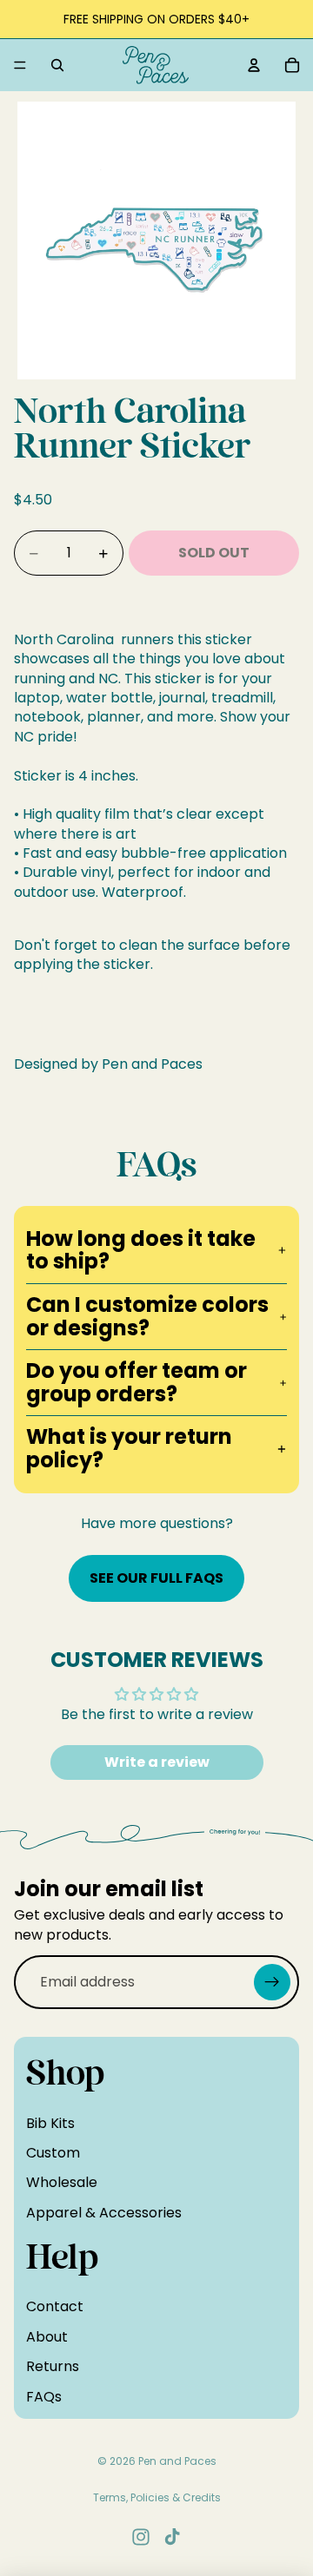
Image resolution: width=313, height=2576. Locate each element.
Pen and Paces (177, 2461)
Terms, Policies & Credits (157, 2497)
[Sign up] (272, 1982)
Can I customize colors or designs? (147, 1316)
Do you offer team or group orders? (137, 1382)
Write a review (157, 1762)
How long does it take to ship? (141, 1250)
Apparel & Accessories (104, 2213)
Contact (55, 2306)
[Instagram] (141, 2537)
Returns (53, 2366)
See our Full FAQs (156, 1578)
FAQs (44, 2397)
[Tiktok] (172, 2537)
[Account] (254, 65)
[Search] (57, 65)
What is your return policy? (129, 1448)
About (47, 2337)
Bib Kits (50, 2122)
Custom (53, 2153)
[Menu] (20, 65)
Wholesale (62, 2182)
